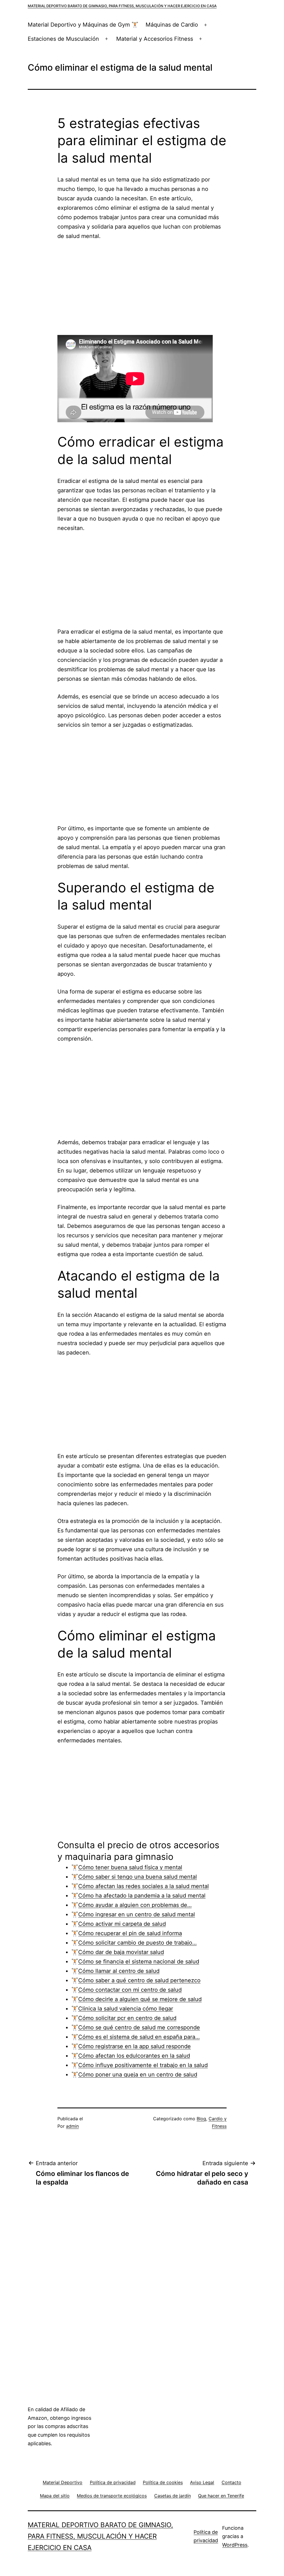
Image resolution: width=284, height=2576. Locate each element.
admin (72, 2126)
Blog (201, 2119)
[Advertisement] (142, 288)
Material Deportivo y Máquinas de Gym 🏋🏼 (83, 25)
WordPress (235, 2545)
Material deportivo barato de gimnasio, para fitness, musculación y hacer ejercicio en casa (122, 6)
